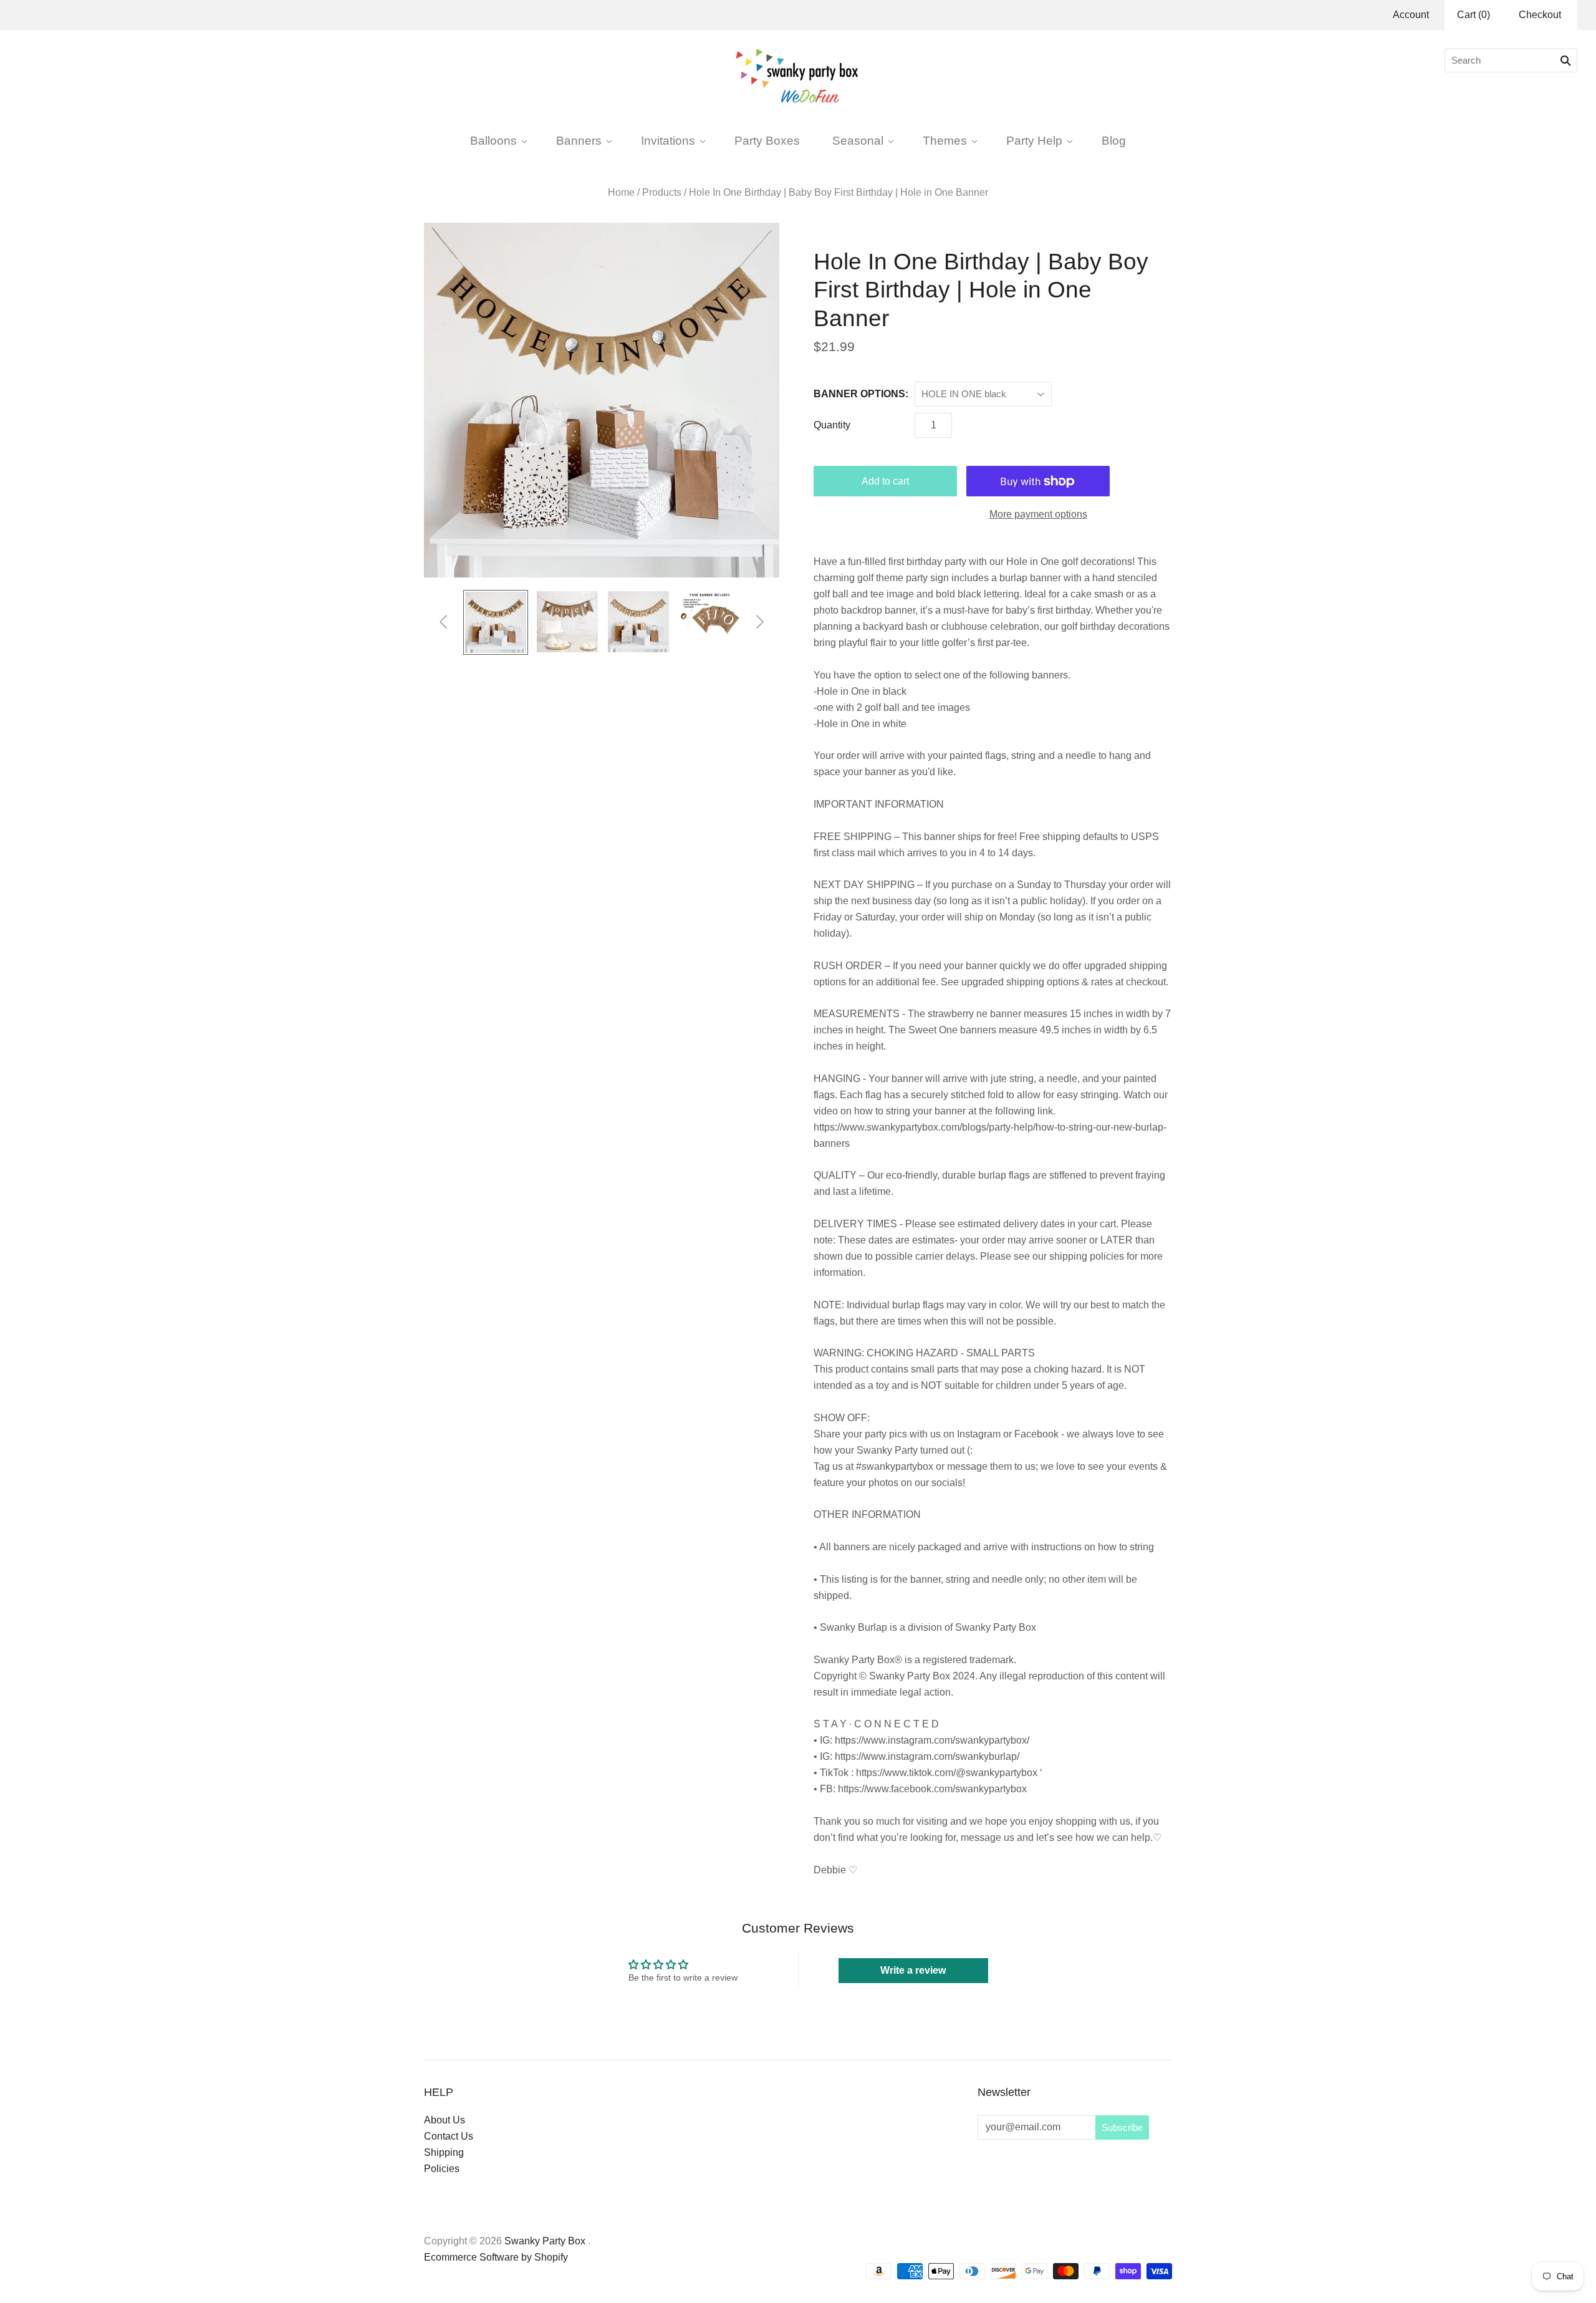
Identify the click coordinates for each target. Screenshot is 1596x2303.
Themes (945, 140)
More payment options (1038, 514)
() (1473, 15)
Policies (442, 2169)
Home (621, 192)
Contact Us (449, 2136)
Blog (1114, 140)
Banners (579, 140)
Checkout (1540, 15)
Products (662, 192)
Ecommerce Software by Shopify (496, 2257)
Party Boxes (767, 140)
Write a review (913, 1970)
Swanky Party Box (545, 2241)
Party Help (1034, 140)
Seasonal (858, 140)
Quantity (832, 425)
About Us (445, 2120)
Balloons (493, 140)
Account (1411, 15)
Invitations (668, 140)
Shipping (444, 2152)
